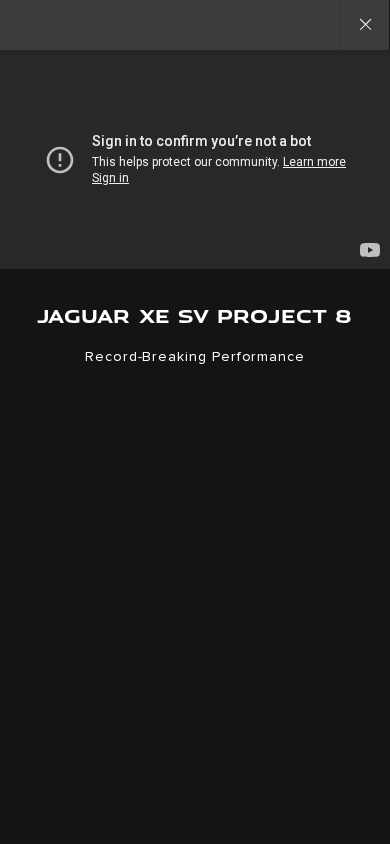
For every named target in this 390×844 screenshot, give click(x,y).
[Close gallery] (364, 25)
